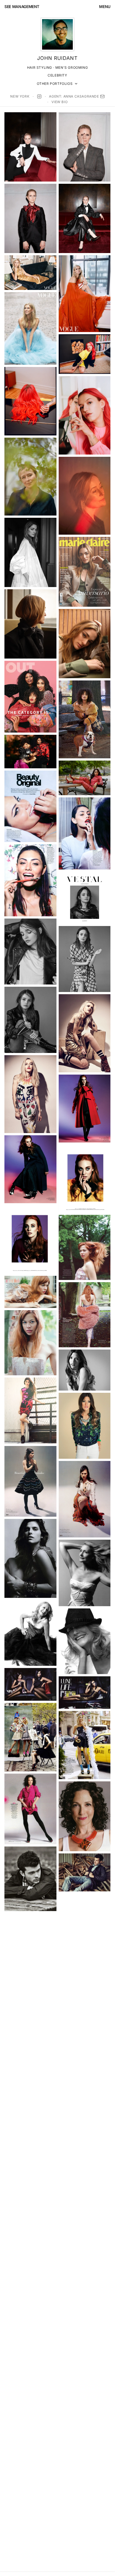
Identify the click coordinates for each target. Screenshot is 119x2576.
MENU (105, 7)
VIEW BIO (59, 102)
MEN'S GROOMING (72, 67)
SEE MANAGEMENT (22, 7)
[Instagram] (39, 96)
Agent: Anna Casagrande (74, 96)
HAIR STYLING (40, 67)
